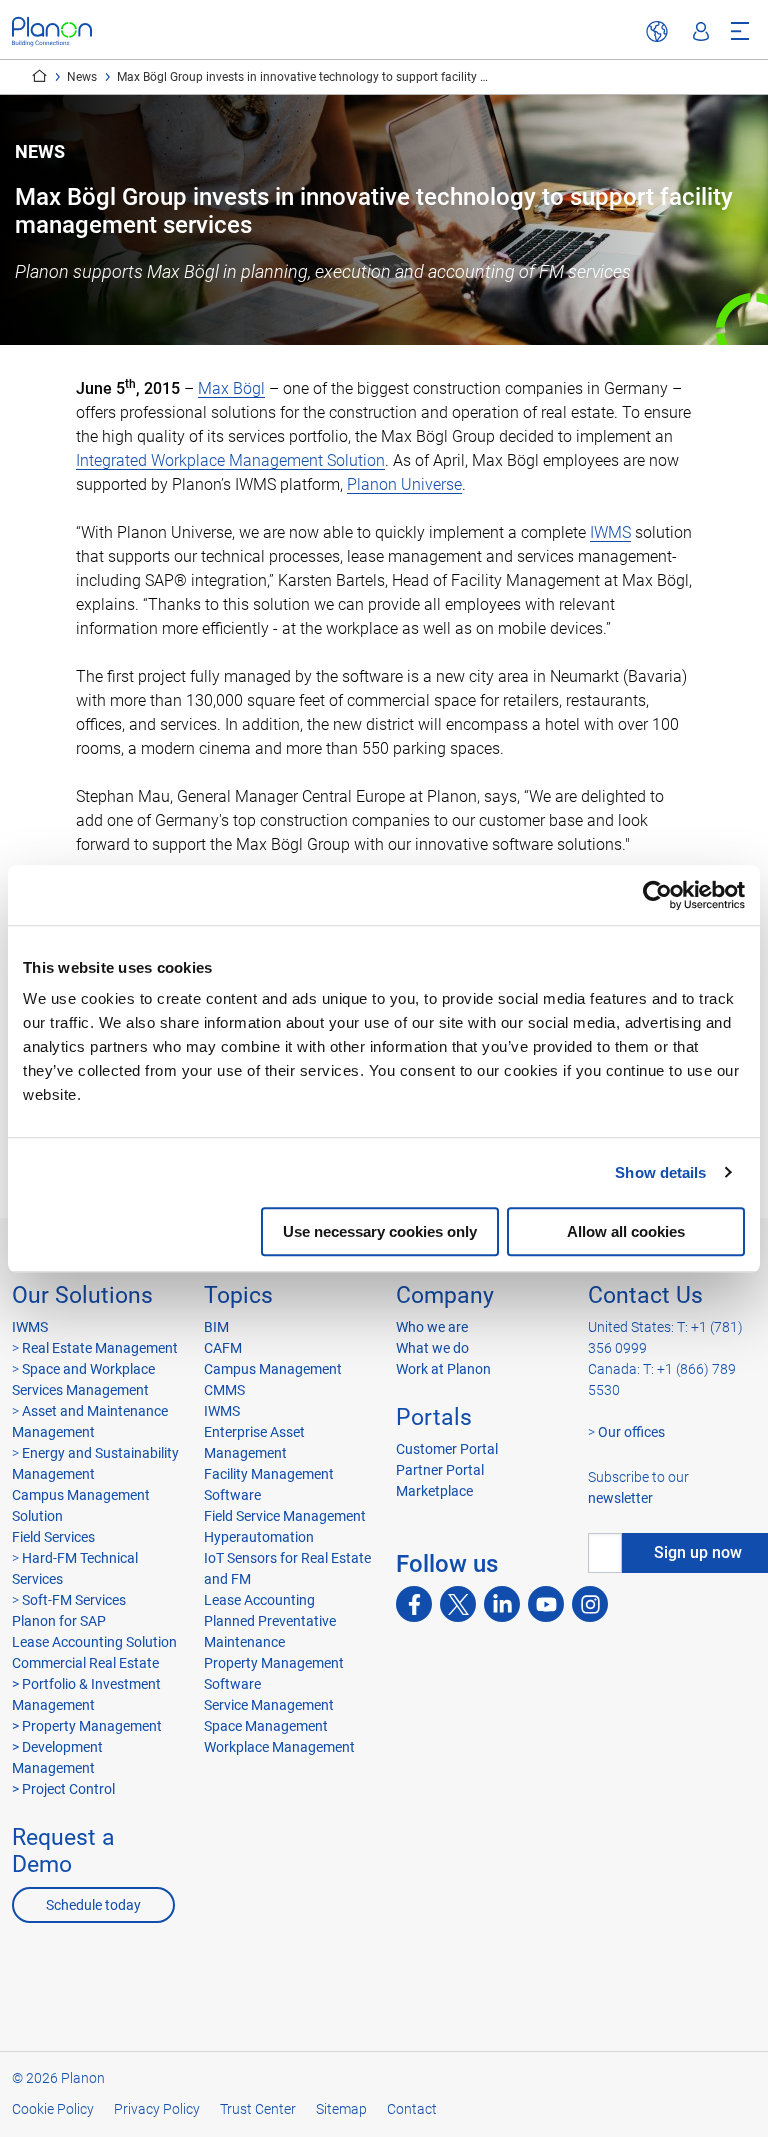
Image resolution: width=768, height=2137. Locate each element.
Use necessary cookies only (380, 1231)
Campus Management (273, 1369)
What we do (432, 1348)
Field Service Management (285, 1516)
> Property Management (87, 1726)
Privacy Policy (157, 2109)
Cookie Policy (53, 2109)
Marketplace (434, 1491)
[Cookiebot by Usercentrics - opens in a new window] (657, 895)
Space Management (266, 1726)
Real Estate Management (98, 1348)
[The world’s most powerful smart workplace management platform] (52, 31)
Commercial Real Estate (85, 1663)
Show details (660, 1172)
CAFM (223, 1348)
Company (445, 1295)
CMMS (224, 1390)
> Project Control (63, 1789)
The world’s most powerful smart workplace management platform (39, 76)
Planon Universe (404, 484)
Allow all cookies (626, 1231)
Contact (412, 2109)
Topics (238, 1295)
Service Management (269, 1705)
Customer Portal (447, 1449)
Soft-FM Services (74, 1600)
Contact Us (645, 1295)
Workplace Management (279, 1747)
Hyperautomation (259, 1537)
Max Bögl (231, 388)
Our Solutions (82, 1295)
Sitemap (341, 2109)
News (82, 77)
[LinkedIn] (502, 1604)
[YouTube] (546, 1604)
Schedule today (93, 1905)
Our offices (631, 1432)
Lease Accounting (259, 1600)
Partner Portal (440, 1470)
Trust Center (258, 2109)
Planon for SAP (59, 1621)
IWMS (610, 532)
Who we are (432, 1327)
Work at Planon (443, 1369)
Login (701, 32)
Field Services (53, 1537)
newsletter (620, 1498)
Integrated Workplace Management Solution (230, 460)
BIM (216, 1327)
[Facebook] (414, 1604)
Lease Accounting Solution (94, 1642)
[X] (458, 1604)
